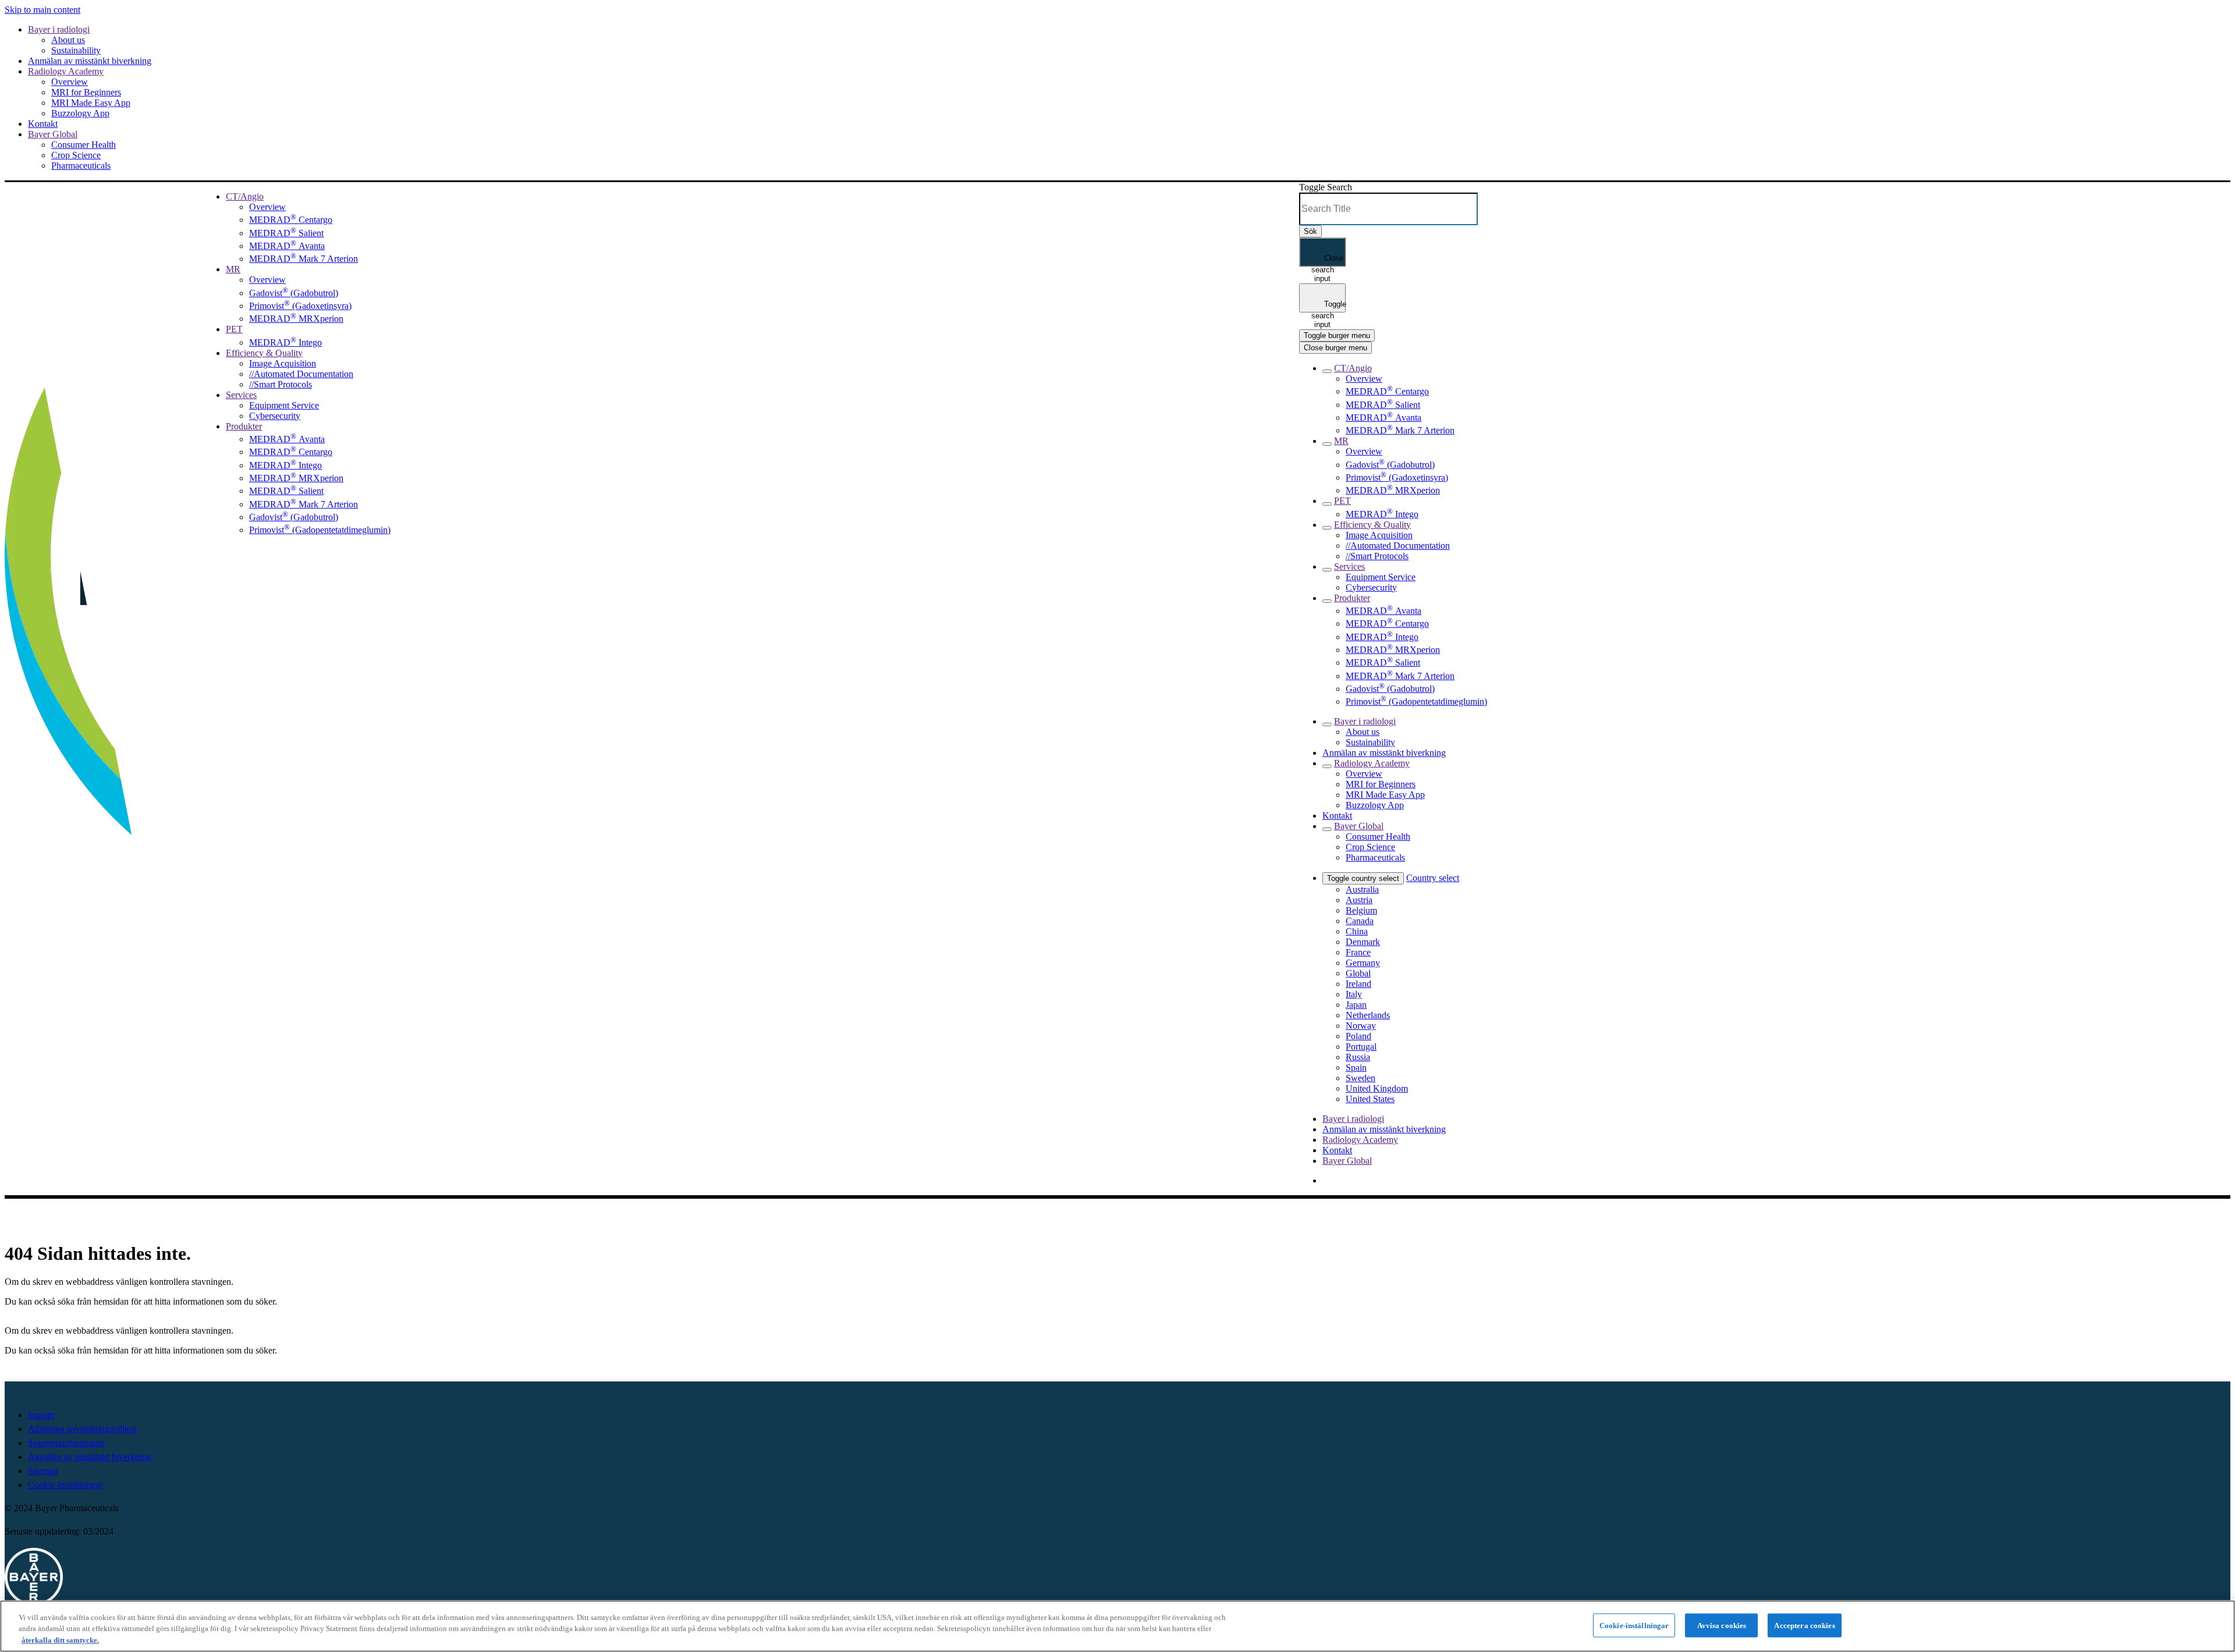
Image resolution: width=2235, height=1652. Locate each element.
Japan (1356, 1005)
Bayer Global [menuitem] (1347, 1161)
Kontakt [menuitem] (1337, 1150)
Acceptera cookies (1804, 1625)
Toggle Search (1326, 187)
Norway (1361, 1026)
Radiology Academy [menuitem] (1360, 1140)
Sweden (1360, 1078)
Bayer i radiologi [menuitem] (1353, 1119)
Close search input (1328, 260)
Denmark (1363, 942)
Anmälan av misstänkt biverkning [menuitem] (1384, 1129)
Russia (1358, 1057)
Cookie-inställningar (65, 1485)
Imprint (41, 1415)
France (1358, 952)
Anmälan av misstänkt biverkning (90, 1457)
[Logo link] (20, 198)
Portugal (1361, 1047)
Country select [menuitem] (1433, 878)
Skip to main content (42, 10)
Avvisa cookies (1722, 1625)
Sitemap (43, 1471)
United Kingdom (1377, 1088)
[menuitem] (245, 196)
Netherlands (1368, 1015)
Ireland (1358, 984)
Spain (1356, 1067)
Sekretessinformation (66, 1443)
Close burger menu (1335, 348)
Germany (1363, 963)
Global (1358, 973)
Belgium (1361, 910)
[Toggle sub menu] (1327, 371)
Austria (1359, 900)
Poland (1358, 1036)
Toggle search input (1328, 306)
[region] (1117, 1626)
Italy (1354, 994)
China (1357, 931)
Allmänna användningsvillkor (82, 1429)
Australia (1362, 889)
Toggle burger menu (1337, 335)
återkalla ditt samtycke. (60, 1640)
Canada (1360, 921)
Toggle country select (1363, 878)
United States (1370, 1099)
